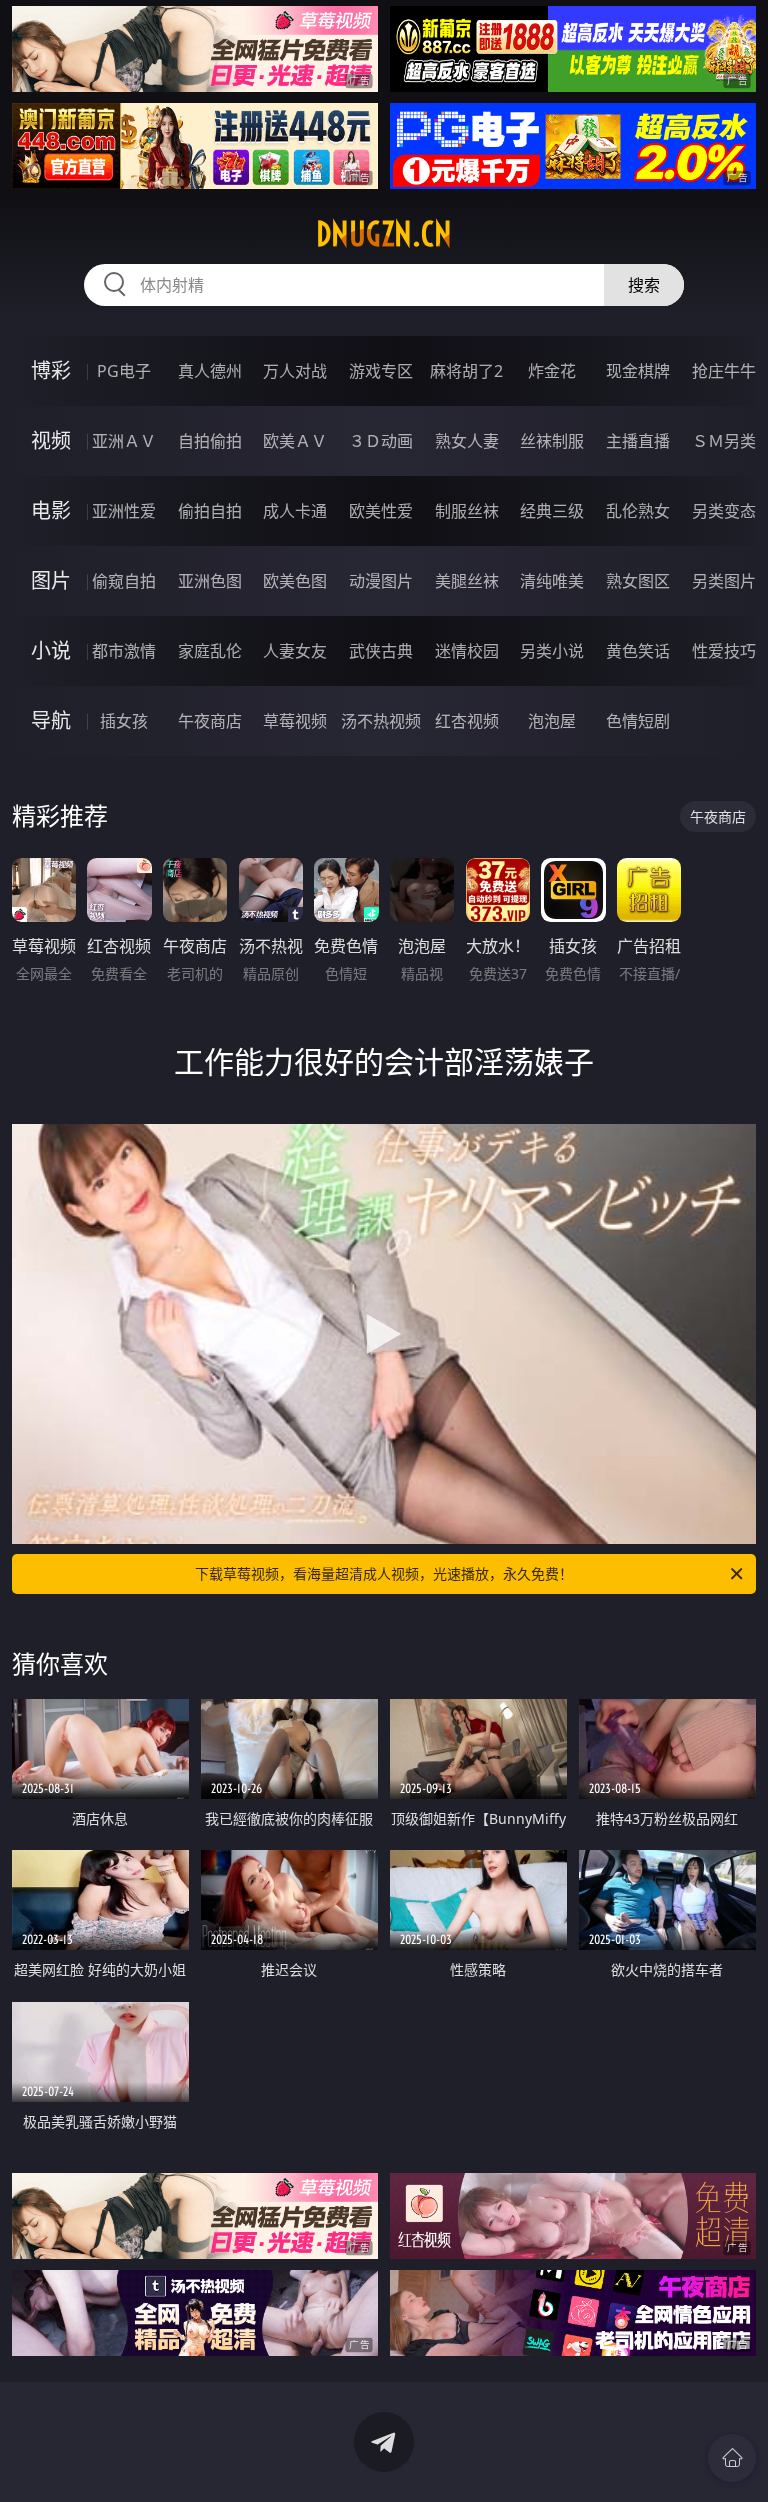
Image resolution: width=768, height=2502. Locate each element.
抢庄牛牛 (724, 371)
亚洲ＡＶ (124, 441)
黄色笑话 (638, 651)
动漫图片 (381, 581)
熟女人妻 (467, 441)
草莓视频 (295, 721)
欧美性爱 (381, 511)
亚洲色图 (210, 581)
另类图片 (724, 581)
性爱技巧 (724, 651)
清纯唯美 (552, 581)
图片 (51, 580)
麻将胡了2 (466, 371)
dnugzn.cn (384, 234)
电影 (51, 510)
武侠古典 (381, 651)
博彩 (51, 370)
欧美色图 (295, 581)
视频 (51, 440)
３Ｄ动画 (381, 441)
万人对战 (295, 371)
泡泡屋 (552, 721)
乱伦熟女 (638, 511)
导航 (51, 720)
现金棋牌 (638, 371)
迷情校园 (467, 651)
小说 (51, 650)
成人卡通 (295, 511)
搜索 (644, 285)
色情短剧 (638, 721)
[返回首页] (732, 2458)
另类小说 (552, 651)
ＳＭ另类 (724, 441)
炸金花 (552, 371)
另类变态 (724, 511)
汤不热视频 (381, 721)
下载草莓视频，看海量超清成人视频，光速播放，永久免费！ (384, 1573)
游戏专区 (381, 371)
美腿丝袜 (467, 581)
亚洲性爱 (124, 511)
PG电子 (124, 371)
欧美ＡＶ (295, 441)
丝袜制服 (552, 441)
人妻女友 (295, 651)
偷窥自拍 (124, 581)
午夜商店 (210, 721)
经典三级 (552, 511)
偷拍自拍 (210, 511)
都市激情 (124, 651)
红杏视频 (467, 721)
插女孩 (124, 721)
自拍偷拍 (210, 441)
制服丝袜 (467, 511)
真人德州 (210, 371)
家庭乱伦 (210, 651)
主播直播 (638, 441)
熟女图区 (638, 581)
